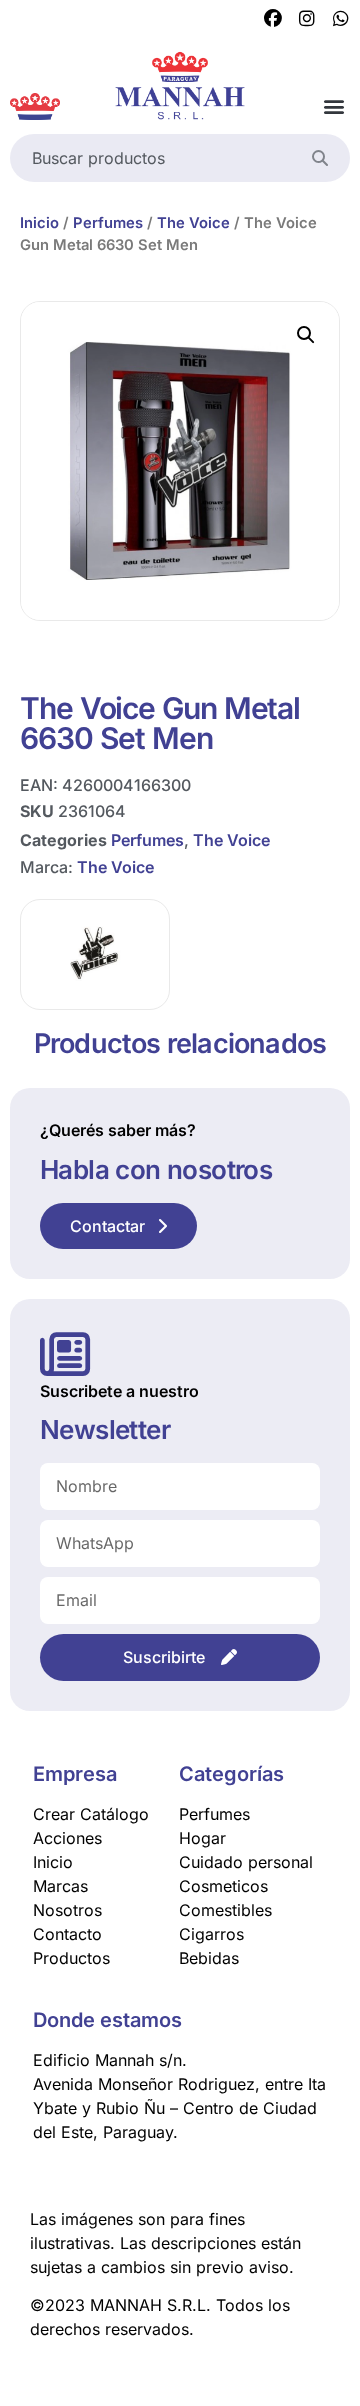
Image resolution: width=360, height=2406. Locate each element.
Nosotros (67, 1910)
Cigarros (211, 1934)
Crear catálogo (91, 1814)
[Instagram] (307, 19)
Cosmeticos (223, 1886)
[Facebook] (273, 19)
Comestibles (225, 1910)
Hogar (202, 1838)
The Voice (193, 223)
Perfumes (108, 223)
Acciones (67, 1838)
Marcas (60, 1886)
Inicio (39, 223)
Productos (71, 1958)
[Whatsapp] (341, 19)
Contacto (67, 1934)
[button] (333, 106)
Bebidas (209, 1958)
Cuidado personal (246, 1862)
